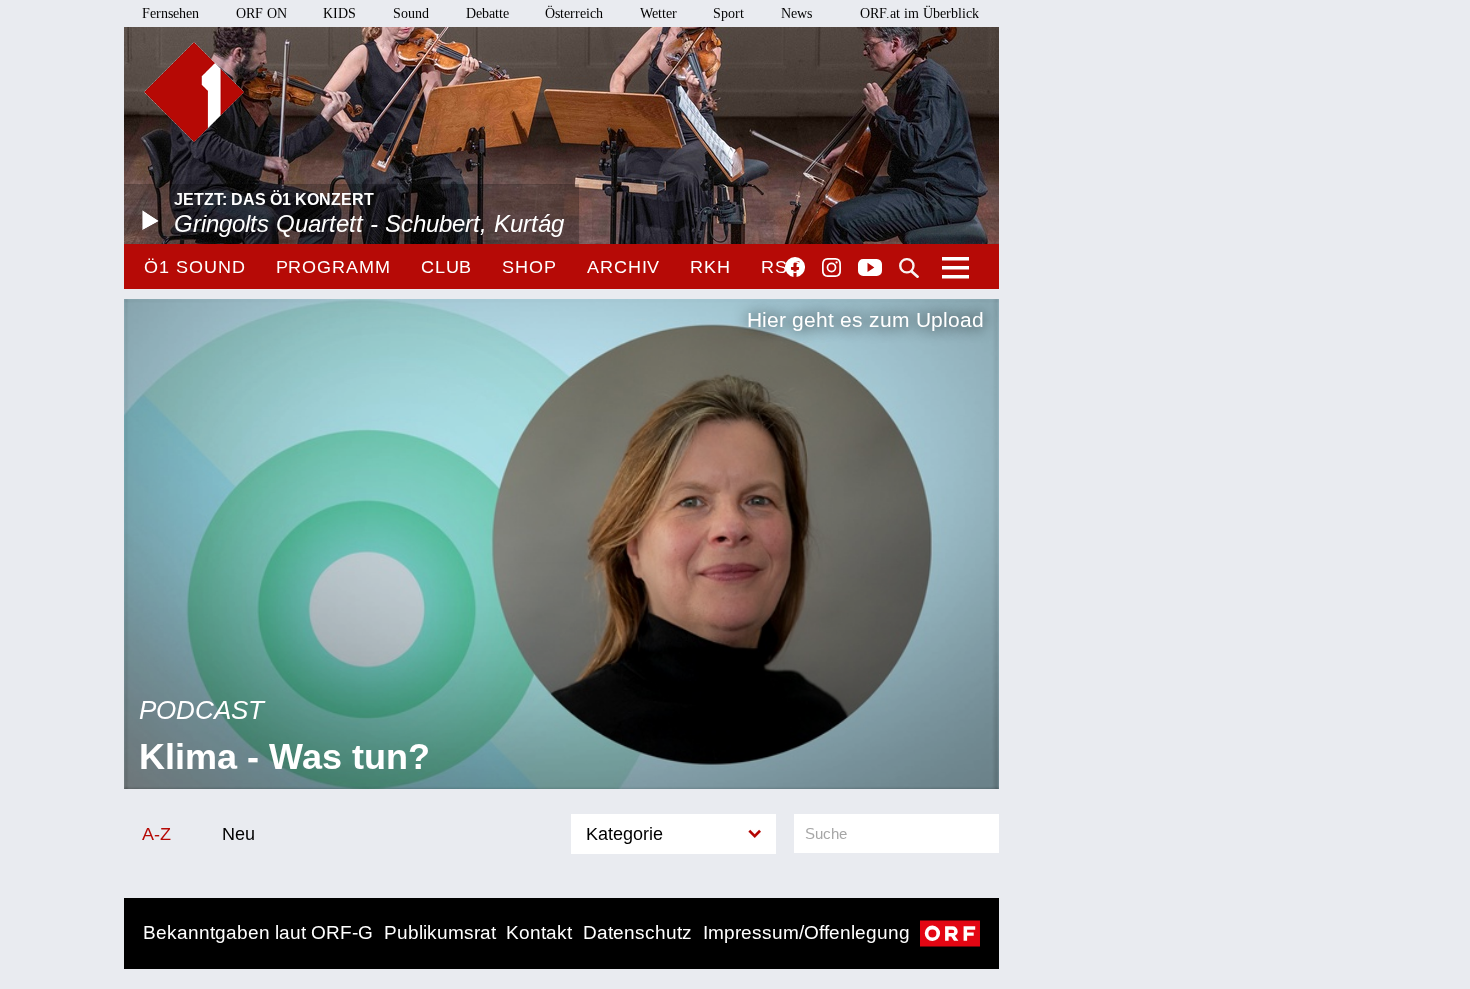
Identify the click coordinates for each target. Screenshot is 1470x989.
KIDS (339, 13)
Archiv (623, 267)
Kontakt (539, 932)
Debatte (487, 13)
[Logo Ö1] (194, 92)
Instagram (831, 268)
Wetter (658, 13)
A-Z (156, 833)
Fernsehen (170, 13)
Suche (909, 268)
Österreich (574, 13)
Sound (411, 13)
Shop (529, 267)
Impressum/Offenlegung (806, 932)
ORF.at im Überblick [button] (919, 13)
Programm (333, 267)
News (796, 13)
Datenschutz (637, 932)
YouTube (870, 269)
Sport (728, 13)
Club (447, 267)
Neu (238, 833)
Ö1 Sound (194, 267)
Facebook (795, 267)
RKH (710, 267)
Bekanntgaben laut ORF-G (258, 932)
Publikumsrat (440, 932)
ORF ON (261, 13)
